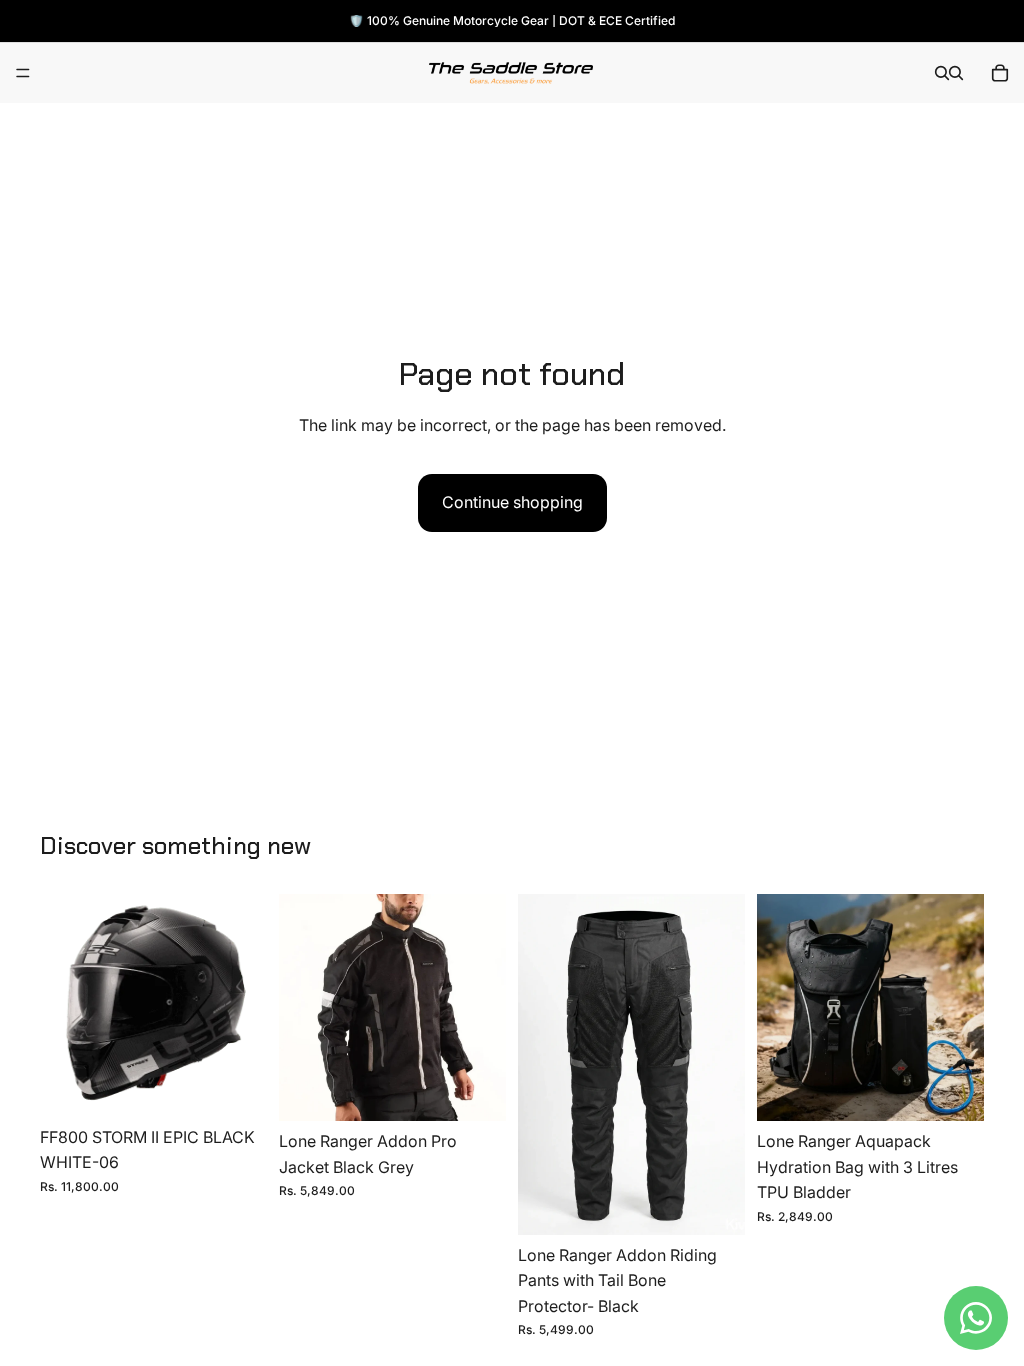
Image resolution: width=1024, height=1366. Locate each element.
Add (970, 1089)
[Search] (942, 73)
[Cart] (1000, 73)
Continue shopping (512, 502)
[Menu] (23, 73)
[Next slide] (484, 1008)
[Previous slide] (301, 1008)
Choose (253, 1085)
